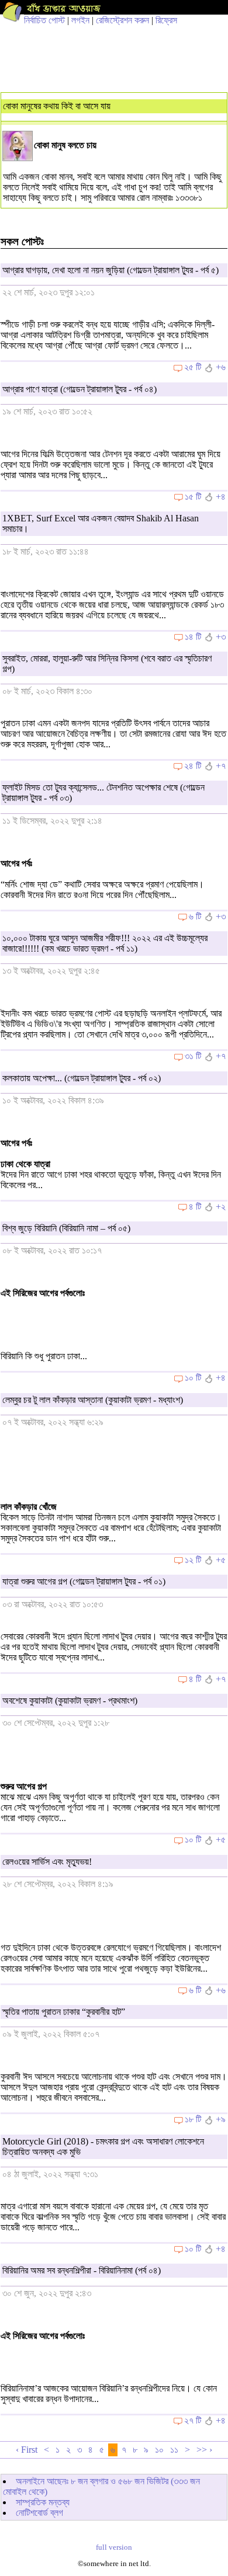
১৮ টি (193, 2119)
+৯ (221, 2119)
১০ (159, 2450)
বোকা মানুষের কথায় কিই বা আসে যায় (57, 106)
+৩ (221, 637)
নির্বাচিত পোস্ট (44, 20)
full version (114, 2547)
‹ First (27, 2450)
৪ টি (195, 1207)
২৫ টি (193, 367)
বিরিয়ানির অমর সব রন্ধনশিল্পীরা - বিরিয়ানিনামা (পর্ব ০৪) (82, 2270)
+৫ (221, 1560)
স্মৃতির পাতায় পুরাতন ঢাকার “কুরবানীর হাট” (64, 2012)
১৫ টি (193, 497)
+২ (221, 1207)
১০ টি (193, 1378)
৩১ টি (193, 1056)
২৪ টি (193, 766)
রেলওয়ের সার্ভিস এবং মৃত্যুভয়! (47, 1862)
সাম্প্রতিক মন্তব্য (43, 2502)
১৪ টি (193, 637)
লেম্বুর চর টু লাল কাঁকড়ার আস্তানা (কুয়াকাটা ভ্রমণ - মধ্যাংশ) (93, 1400)
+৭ (221, 766)
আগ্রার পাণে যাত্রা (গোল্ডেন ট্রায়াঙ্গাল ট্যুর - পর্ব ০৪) (80, 389)
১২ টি (193, 1560)
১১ (174, 2450)
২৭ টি (193, 2420)
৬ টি (195, 916)
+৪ (221, 497)
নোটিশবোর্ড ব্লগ (39, 2513)
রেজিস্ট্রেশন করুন (122, 20)
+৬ (221, 367)
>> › (204, 2450)
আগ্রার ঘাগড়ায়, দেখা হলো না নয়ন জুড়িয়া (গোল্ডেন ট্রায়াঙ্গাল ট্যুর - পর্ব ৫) (110, 270)
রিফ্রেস (166, 20)
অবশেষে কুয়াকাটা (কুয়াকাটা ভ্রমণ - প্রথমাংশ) (70, 1700)
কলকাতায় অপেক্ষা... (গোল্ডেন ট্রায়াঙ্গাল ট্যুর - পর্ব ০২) (82, 1078)
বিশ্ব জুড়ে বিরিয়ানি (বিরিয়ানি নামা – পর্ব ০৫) (66, 1228)
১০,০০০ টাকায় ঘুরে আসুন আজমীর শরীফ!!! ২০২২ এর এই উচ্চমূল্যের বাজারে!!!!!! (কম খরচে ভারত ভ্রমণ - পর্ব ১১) (105, 943)
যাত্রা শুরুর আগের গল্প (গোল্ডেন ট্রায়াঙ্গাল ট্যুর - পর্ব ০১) (84, 1581)
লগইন (80, 20)
